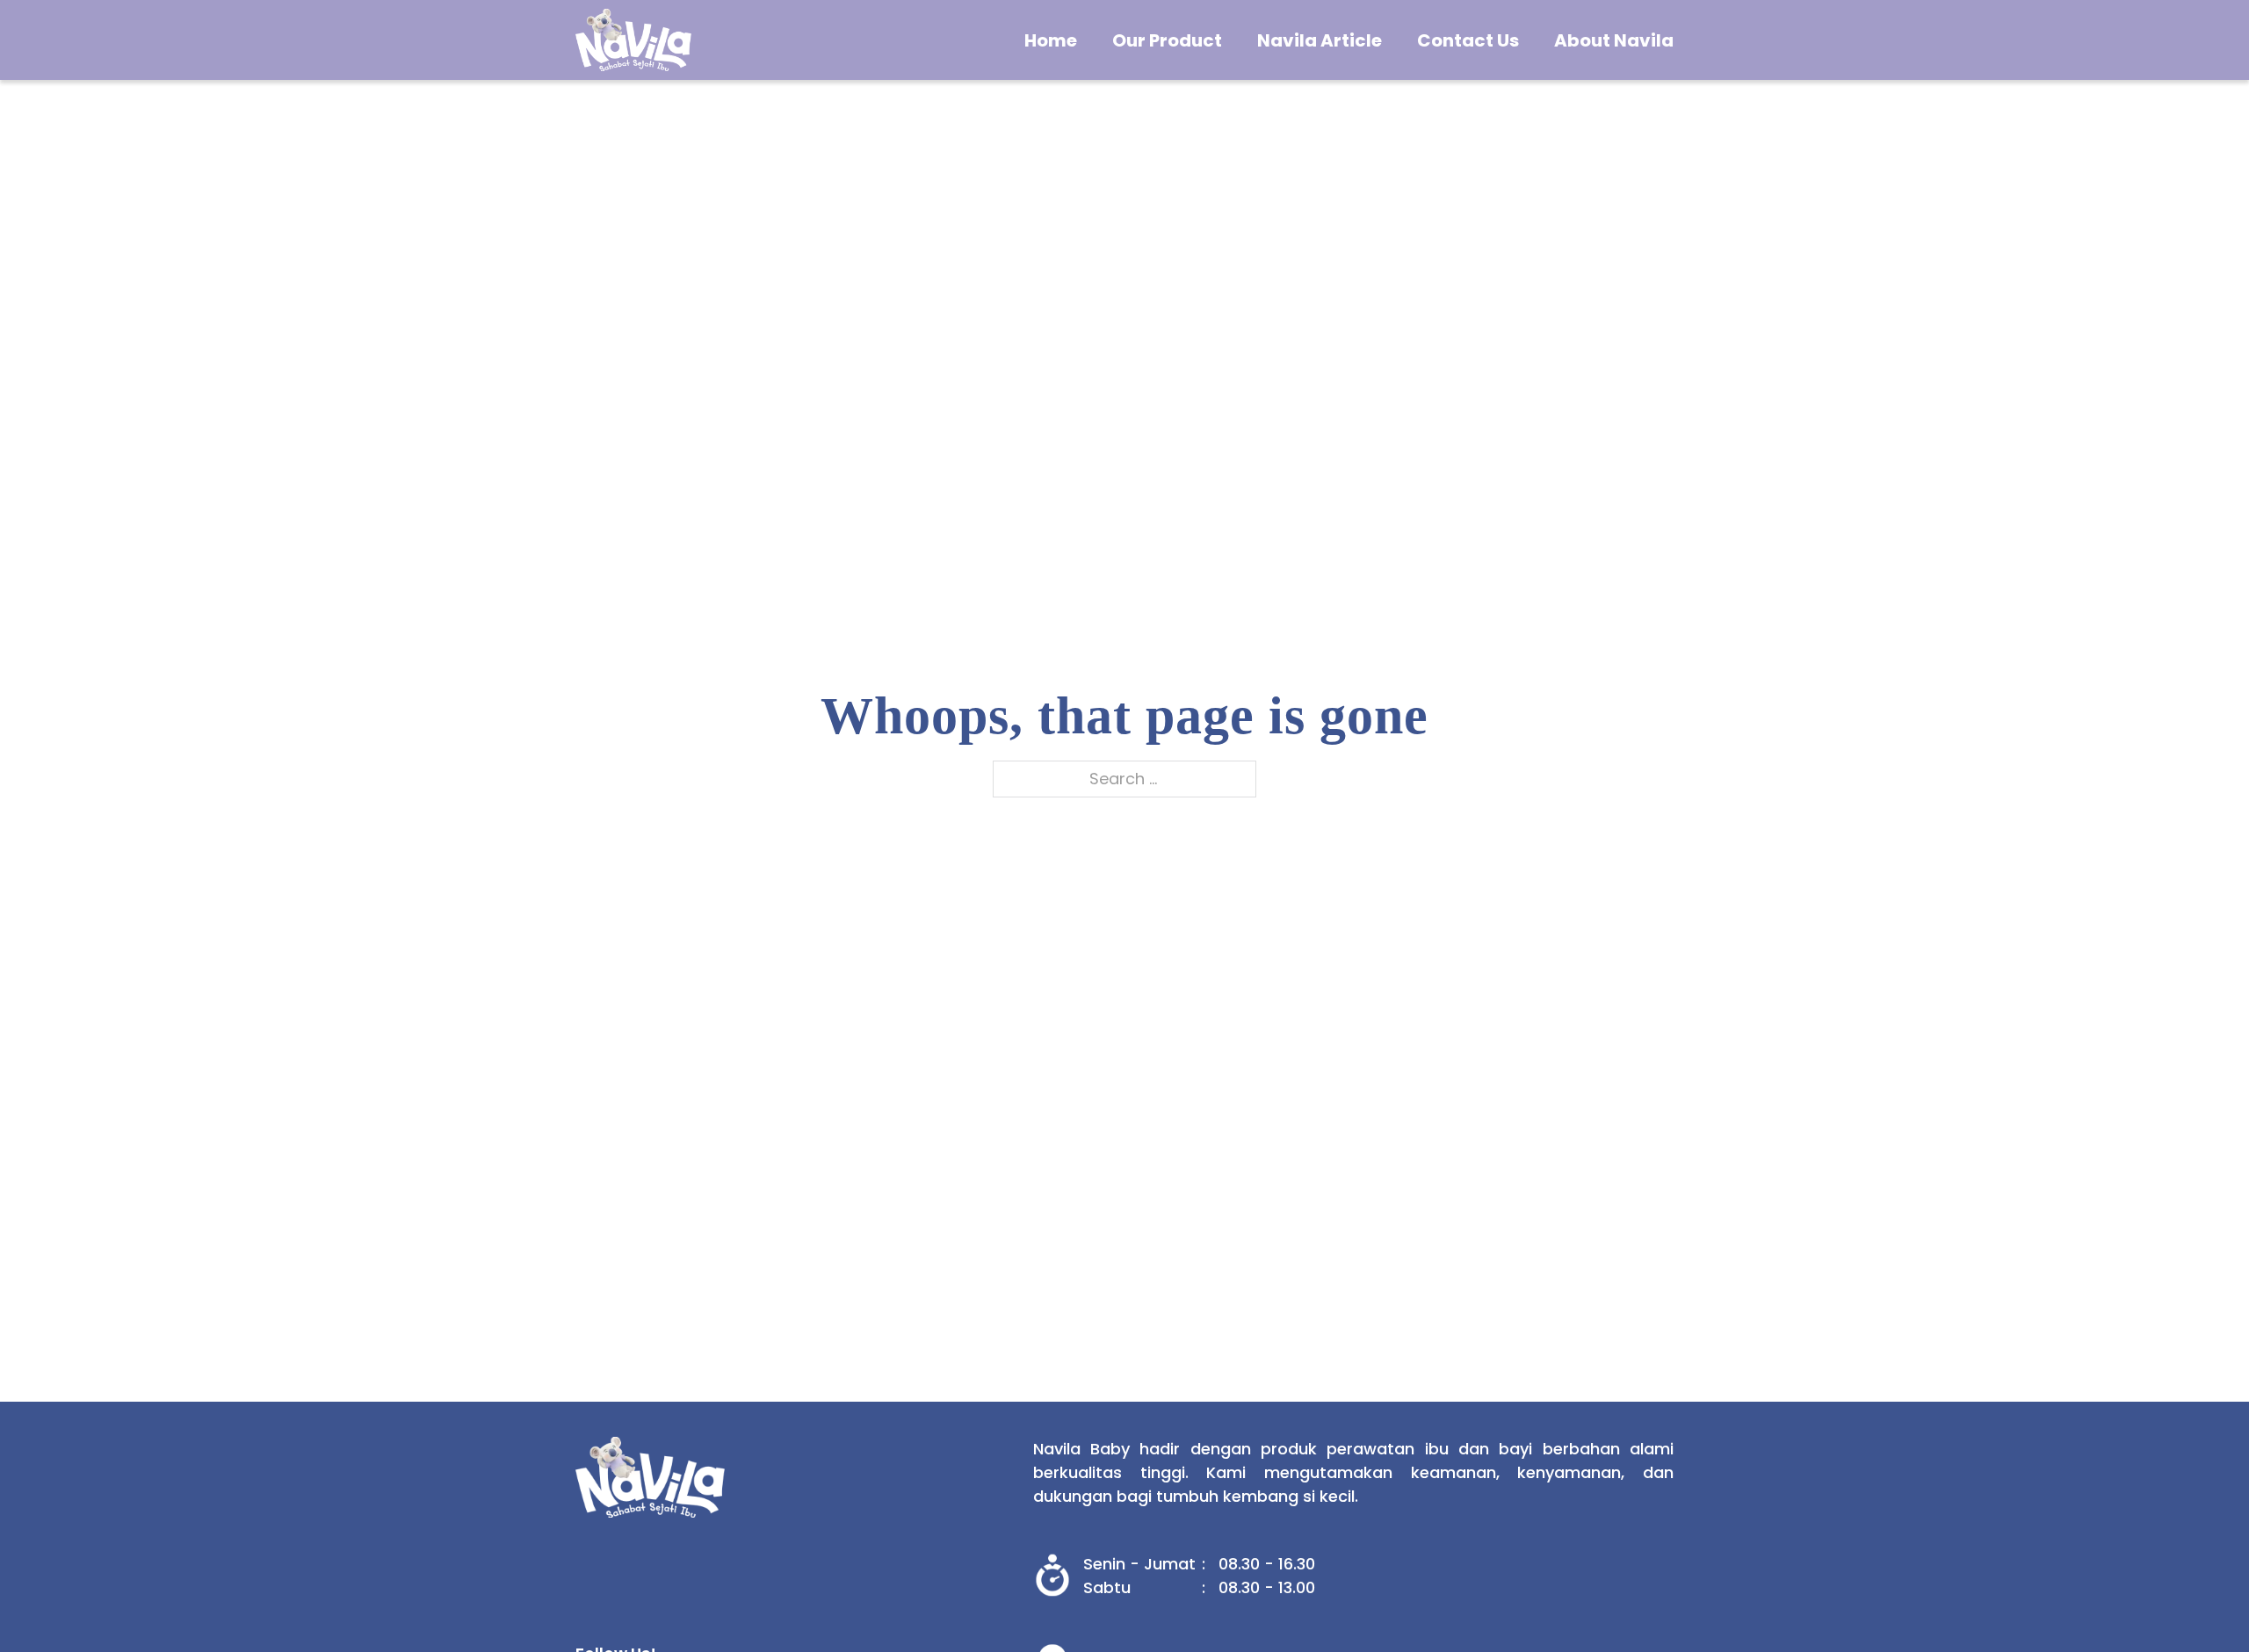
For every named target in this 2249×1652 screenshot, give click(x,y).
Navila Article (1320, 40)
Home (1051, 40)
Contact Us (1468, 40)
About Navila (1614, 40)
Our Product (1167, 40)
